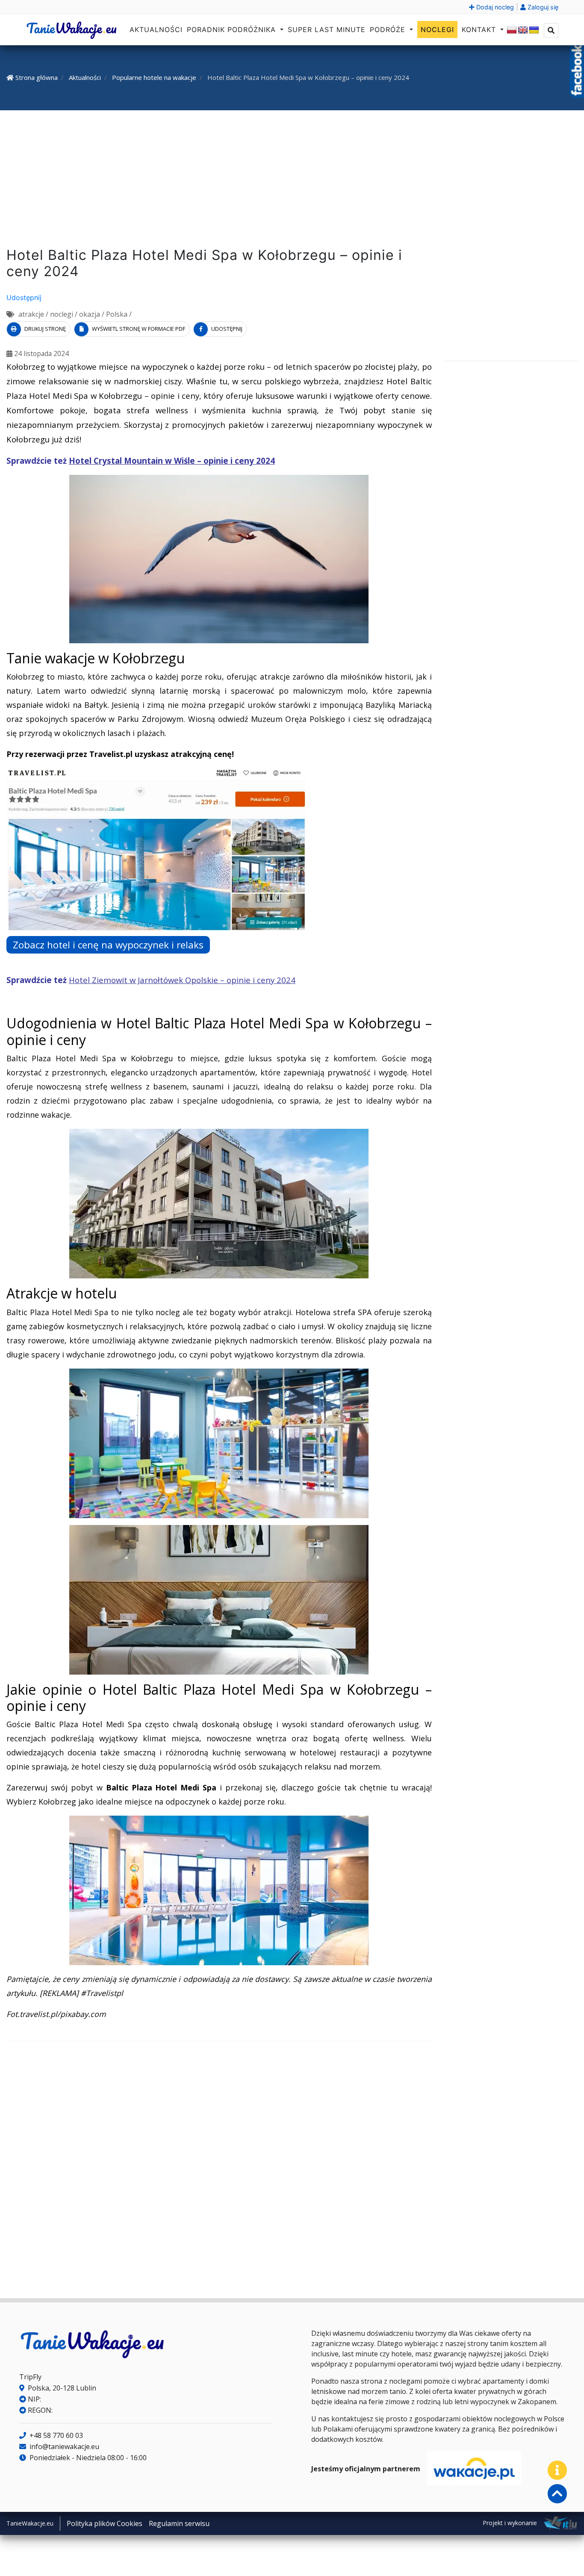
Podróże (389, 29)
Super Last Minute (327, 29)
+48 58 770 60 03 (55, 2435)
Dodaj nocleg (494, 7)
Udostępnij (24, 297)
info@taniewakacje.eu (63, 2446)
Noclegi (437, 29)
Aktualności (156, 29)
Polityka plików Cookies (105, 2523)
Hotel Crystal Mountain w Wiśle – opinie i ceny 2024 (172, 461)
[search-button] (551, 30)
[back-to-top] (557, 2494)
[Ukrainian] (534, 30)
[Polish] (512, 30)
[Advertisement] (292, 180)
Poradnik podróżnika (233, 29)
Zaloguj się (542, 7)
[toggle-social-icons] (557, 2470)
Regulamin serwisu (179, 2523)
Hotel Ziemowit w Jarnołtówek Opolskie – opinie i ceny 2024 (182, 980)
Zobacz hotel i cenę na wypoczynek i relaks (108, 945)
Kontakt (480, 29)
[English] (523, 30)
